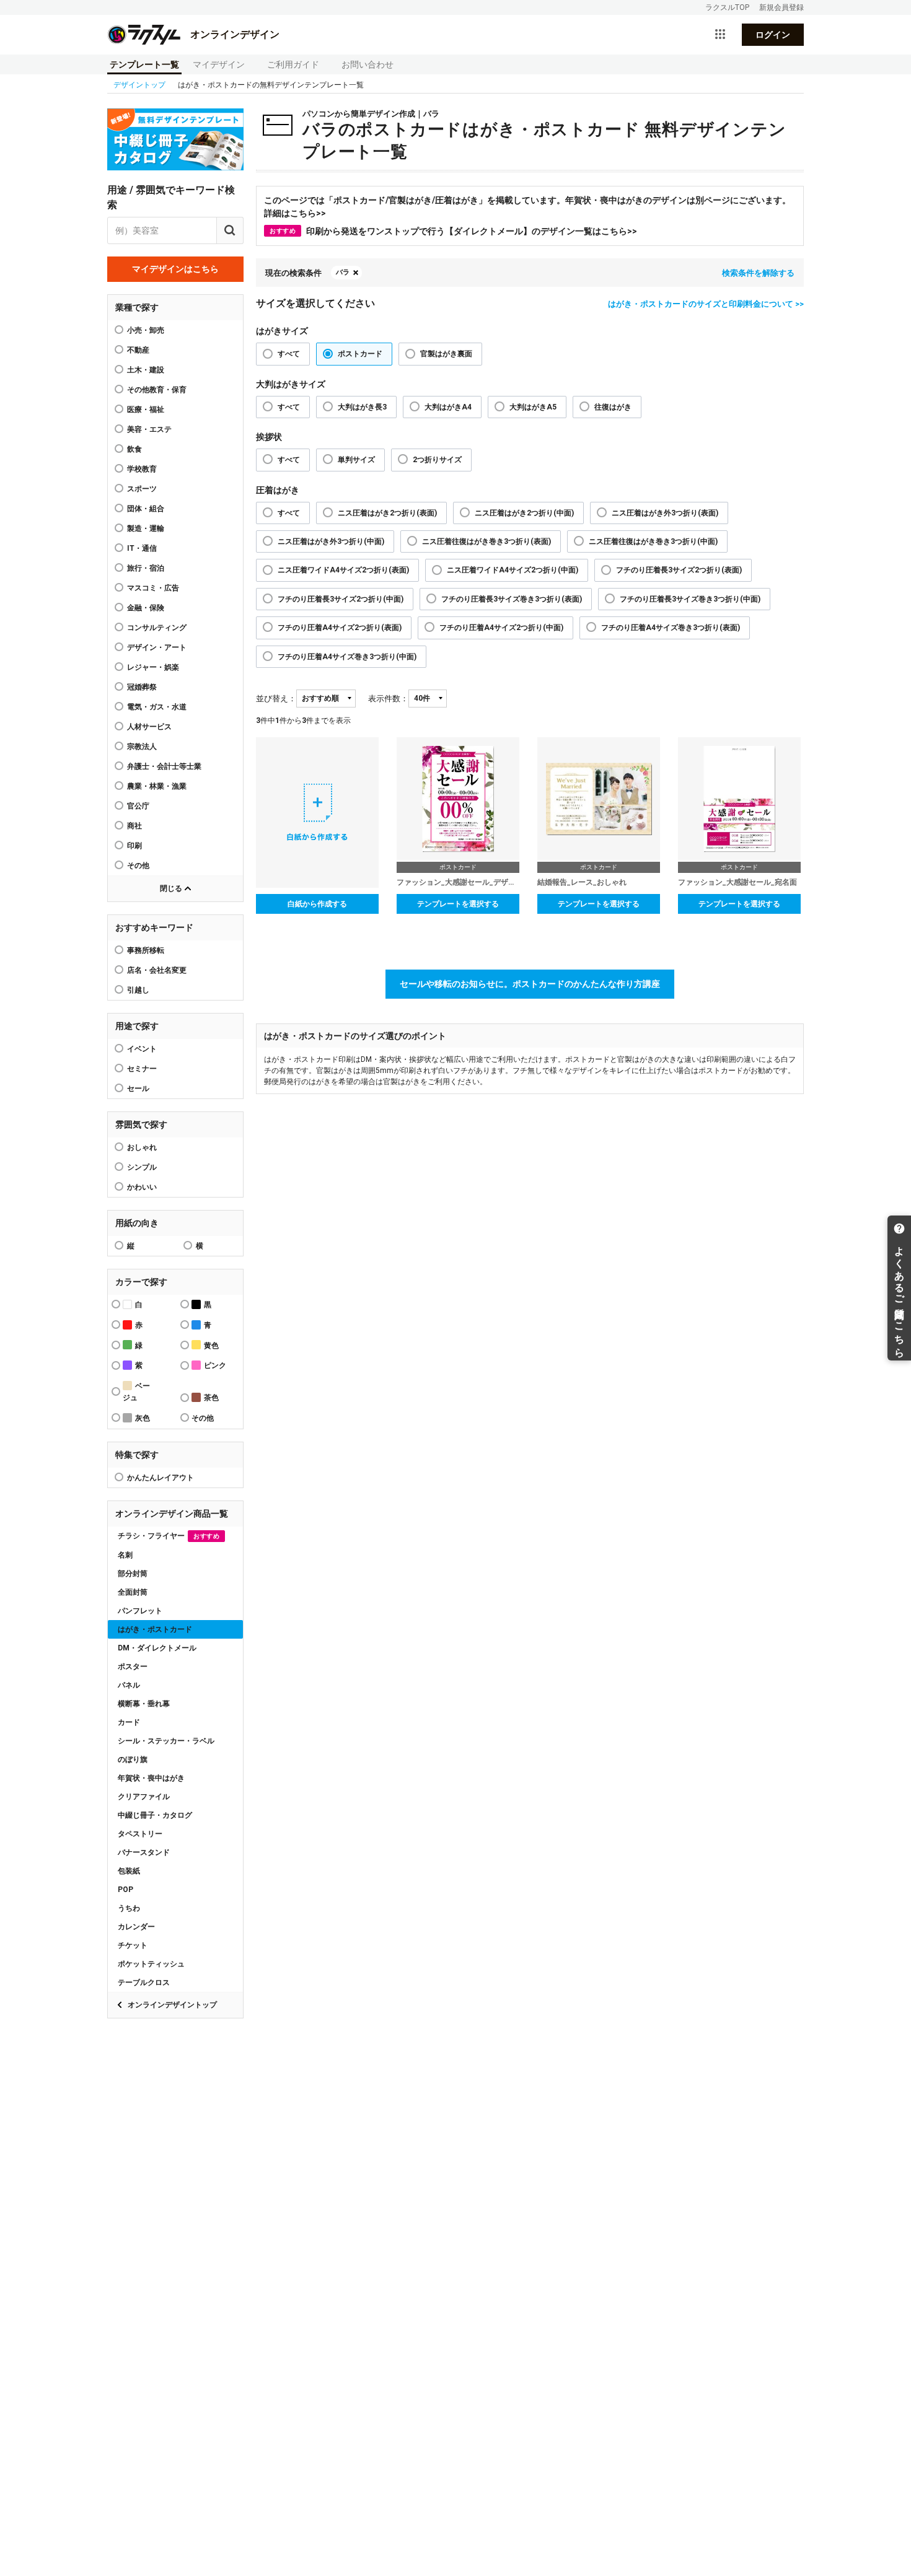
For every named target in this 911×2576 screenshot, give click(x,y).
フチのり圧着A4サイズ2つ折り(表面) (340, 628)
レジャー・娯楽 (153, 667)
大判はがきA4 (448, 407)
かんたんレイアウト (161, 1478)
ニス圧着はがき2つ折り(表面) (387, 513)
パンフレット (140, 1611)
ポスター (133, 1667)
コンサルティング (157, 628)
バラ (343, 272)
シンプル (142, 1167)
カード (129, 1722)
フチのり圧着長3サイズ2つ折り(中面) (341, 599)
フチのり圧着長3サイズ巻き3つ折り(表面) (512, 599)
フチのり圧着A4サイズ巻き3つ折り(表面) (671, 628)
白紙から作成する (317, 904)
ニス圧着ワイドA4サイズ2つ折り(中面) (513, 570)
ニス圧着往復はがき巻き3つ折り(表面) (486, 541)
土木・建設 (146, 370)
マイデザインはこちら (175, 269)
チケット (133, 1945)
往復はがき (613, 407)
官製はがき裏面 (446, 354)
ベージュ (136, 1392)
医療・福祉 (146, 410)
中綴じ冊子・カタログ (155, 1815)
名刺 (125, 1555)
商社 (134, 826)
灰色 (143, 1418)
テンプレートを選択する (458, 904)
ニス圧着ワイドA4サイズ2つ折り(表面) (343, 570)
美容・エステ (149, 429)
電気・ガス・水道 (157, 707)
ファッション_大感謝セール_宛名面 (737, 882)
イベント (142, 1049)
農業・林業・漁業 (157, 786)
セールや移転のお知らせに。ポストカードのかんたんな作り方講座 (530, 984)
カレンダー (136, 1927)
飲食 (134, 449)
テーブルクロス (144, 1982)
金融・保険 (146, 608)
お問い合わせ (367, 64)
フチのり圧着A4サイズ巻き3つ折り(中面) (347, 657)
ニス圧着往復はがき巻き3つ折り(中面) (653, 541)
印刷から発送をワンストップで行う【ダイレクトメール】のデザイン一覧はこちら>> (453, 231)
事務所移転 (146, 950)
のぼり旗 (133, 1759)
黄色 (211, 1346)
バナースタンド (144, 1852)
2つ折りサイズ (437, 460)
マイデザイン (219, 64)
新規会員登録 (781, 7)
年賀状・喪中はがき (151, 1778)
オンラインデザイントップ (172, 2005)
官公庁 (138, 806)
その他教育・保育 (157, 390)
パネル (129, 1685)
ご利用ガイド (293, 64)
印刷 (134, 846)
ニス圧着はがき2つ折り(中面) (524, 513)
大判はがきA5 (533, 407)
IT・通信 (142, 548)
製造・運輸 (146, 528)
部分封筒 (133, 1574)
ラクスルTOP (727, 7)
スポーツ (142, 489)
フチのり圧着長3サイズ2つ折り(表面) (679, 570)
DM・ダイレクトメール (157, 1648)
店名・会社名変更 (157, 970)
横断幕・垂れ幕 (144, 1704)
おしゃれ (142, 1147)
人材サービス (149, 727)
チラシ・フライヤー (169, 1536)
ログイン (773, 35)
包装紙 (129, 1871)
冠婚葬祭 (142, 687)
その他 (138, 865)
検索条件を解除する (758, 273)
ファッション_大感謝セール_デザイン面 (458, 882)
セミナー (142, 1069)
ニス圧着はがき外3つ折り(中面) (331, 541)
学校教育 (142, 469)
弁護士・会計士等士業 (164, 766)
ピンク (215, 1365)
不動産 (138, 350)
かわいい (142, 1187)
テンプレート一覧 (144, 64)
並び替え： (276, 699)
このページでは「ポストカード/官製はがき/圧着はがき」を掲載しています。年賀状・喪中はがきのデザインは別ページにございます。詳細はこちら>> (527, 207)
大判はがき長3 (362, 407)
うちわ (129, 1908)
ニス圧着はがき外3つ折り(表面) (665, 513)
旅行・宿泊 (146, 568)
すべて (289, 354)
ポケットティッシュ (151, 1964)
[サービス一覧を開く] (720, 35)
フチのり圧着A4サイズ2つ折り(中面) (501, 628)
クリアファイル (144, 1797)
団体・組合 (146, 509)
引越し (138, 990)
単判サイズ (356, 460)
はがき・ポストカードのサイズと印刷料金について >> (706, 304)
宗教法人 (142, 747)
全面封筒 (133, 1592)
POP (125, 1890)
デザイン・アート (157, 647)
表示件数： (388, 699)
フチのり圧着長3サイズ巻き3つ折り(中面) (690, 599)
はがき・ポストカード (155, 1629)
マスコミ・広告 (153, 588)
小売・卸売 (146, 330)
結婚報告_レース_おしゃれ (582, 882)
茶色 (211, 1398)
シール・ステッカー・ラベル (166, 1741)
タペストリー (140, 1834)
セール (138, 1089)
